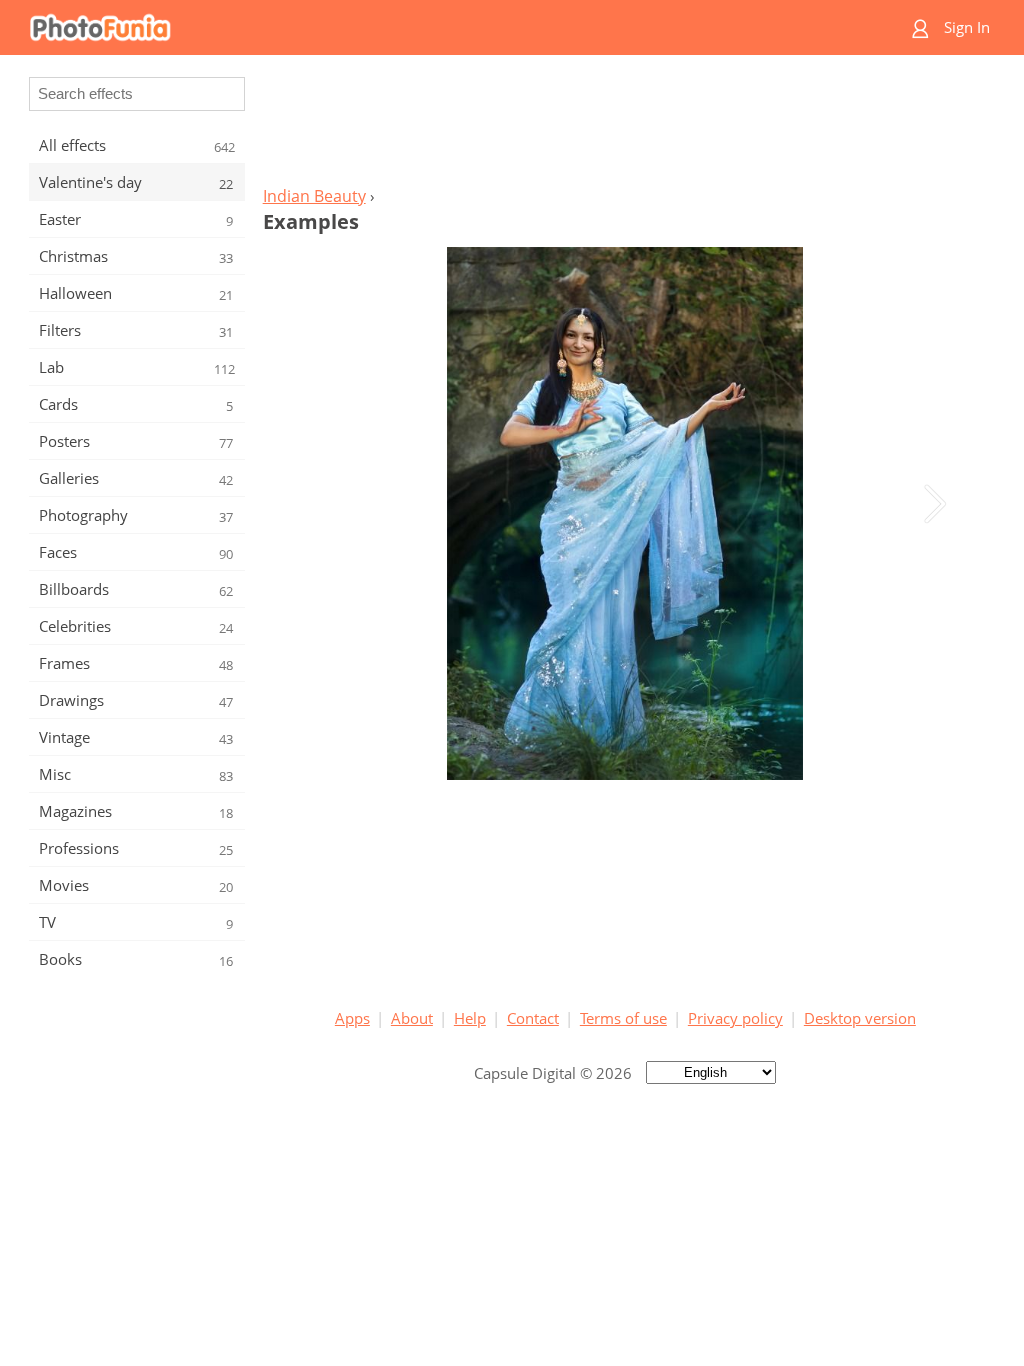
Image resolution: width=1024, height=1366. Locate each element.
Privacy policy (735, 1018)
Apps (352, 1018)
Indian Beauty (314, 196)
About (412, 1018)
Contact (533, 1018)
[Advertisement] (625, 126)
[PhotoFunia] (435, 27)
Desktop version (860, 1018)
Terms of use (623, 1018)
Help (470, 1018)
